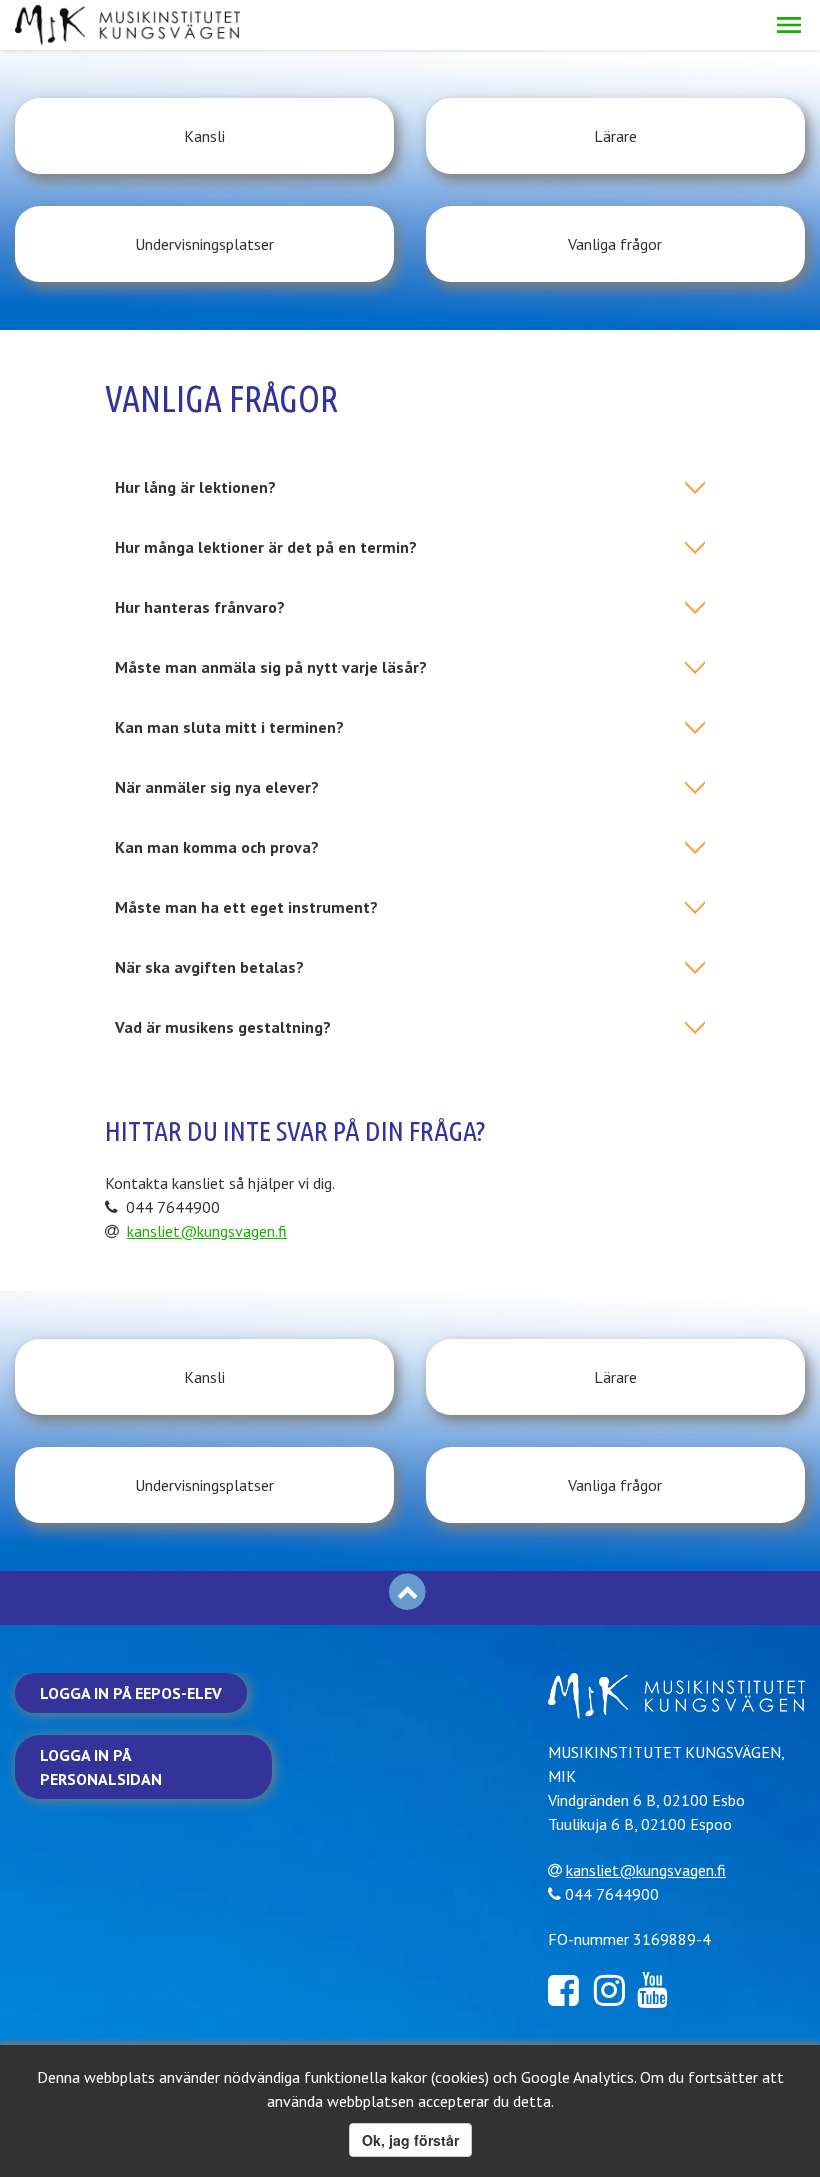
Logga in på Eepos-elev (131, 1693)
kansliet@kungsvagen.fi (207, 1231)
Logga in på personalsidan (101, 1767)
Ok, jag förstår (410, 2140)
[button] (789, 25)
